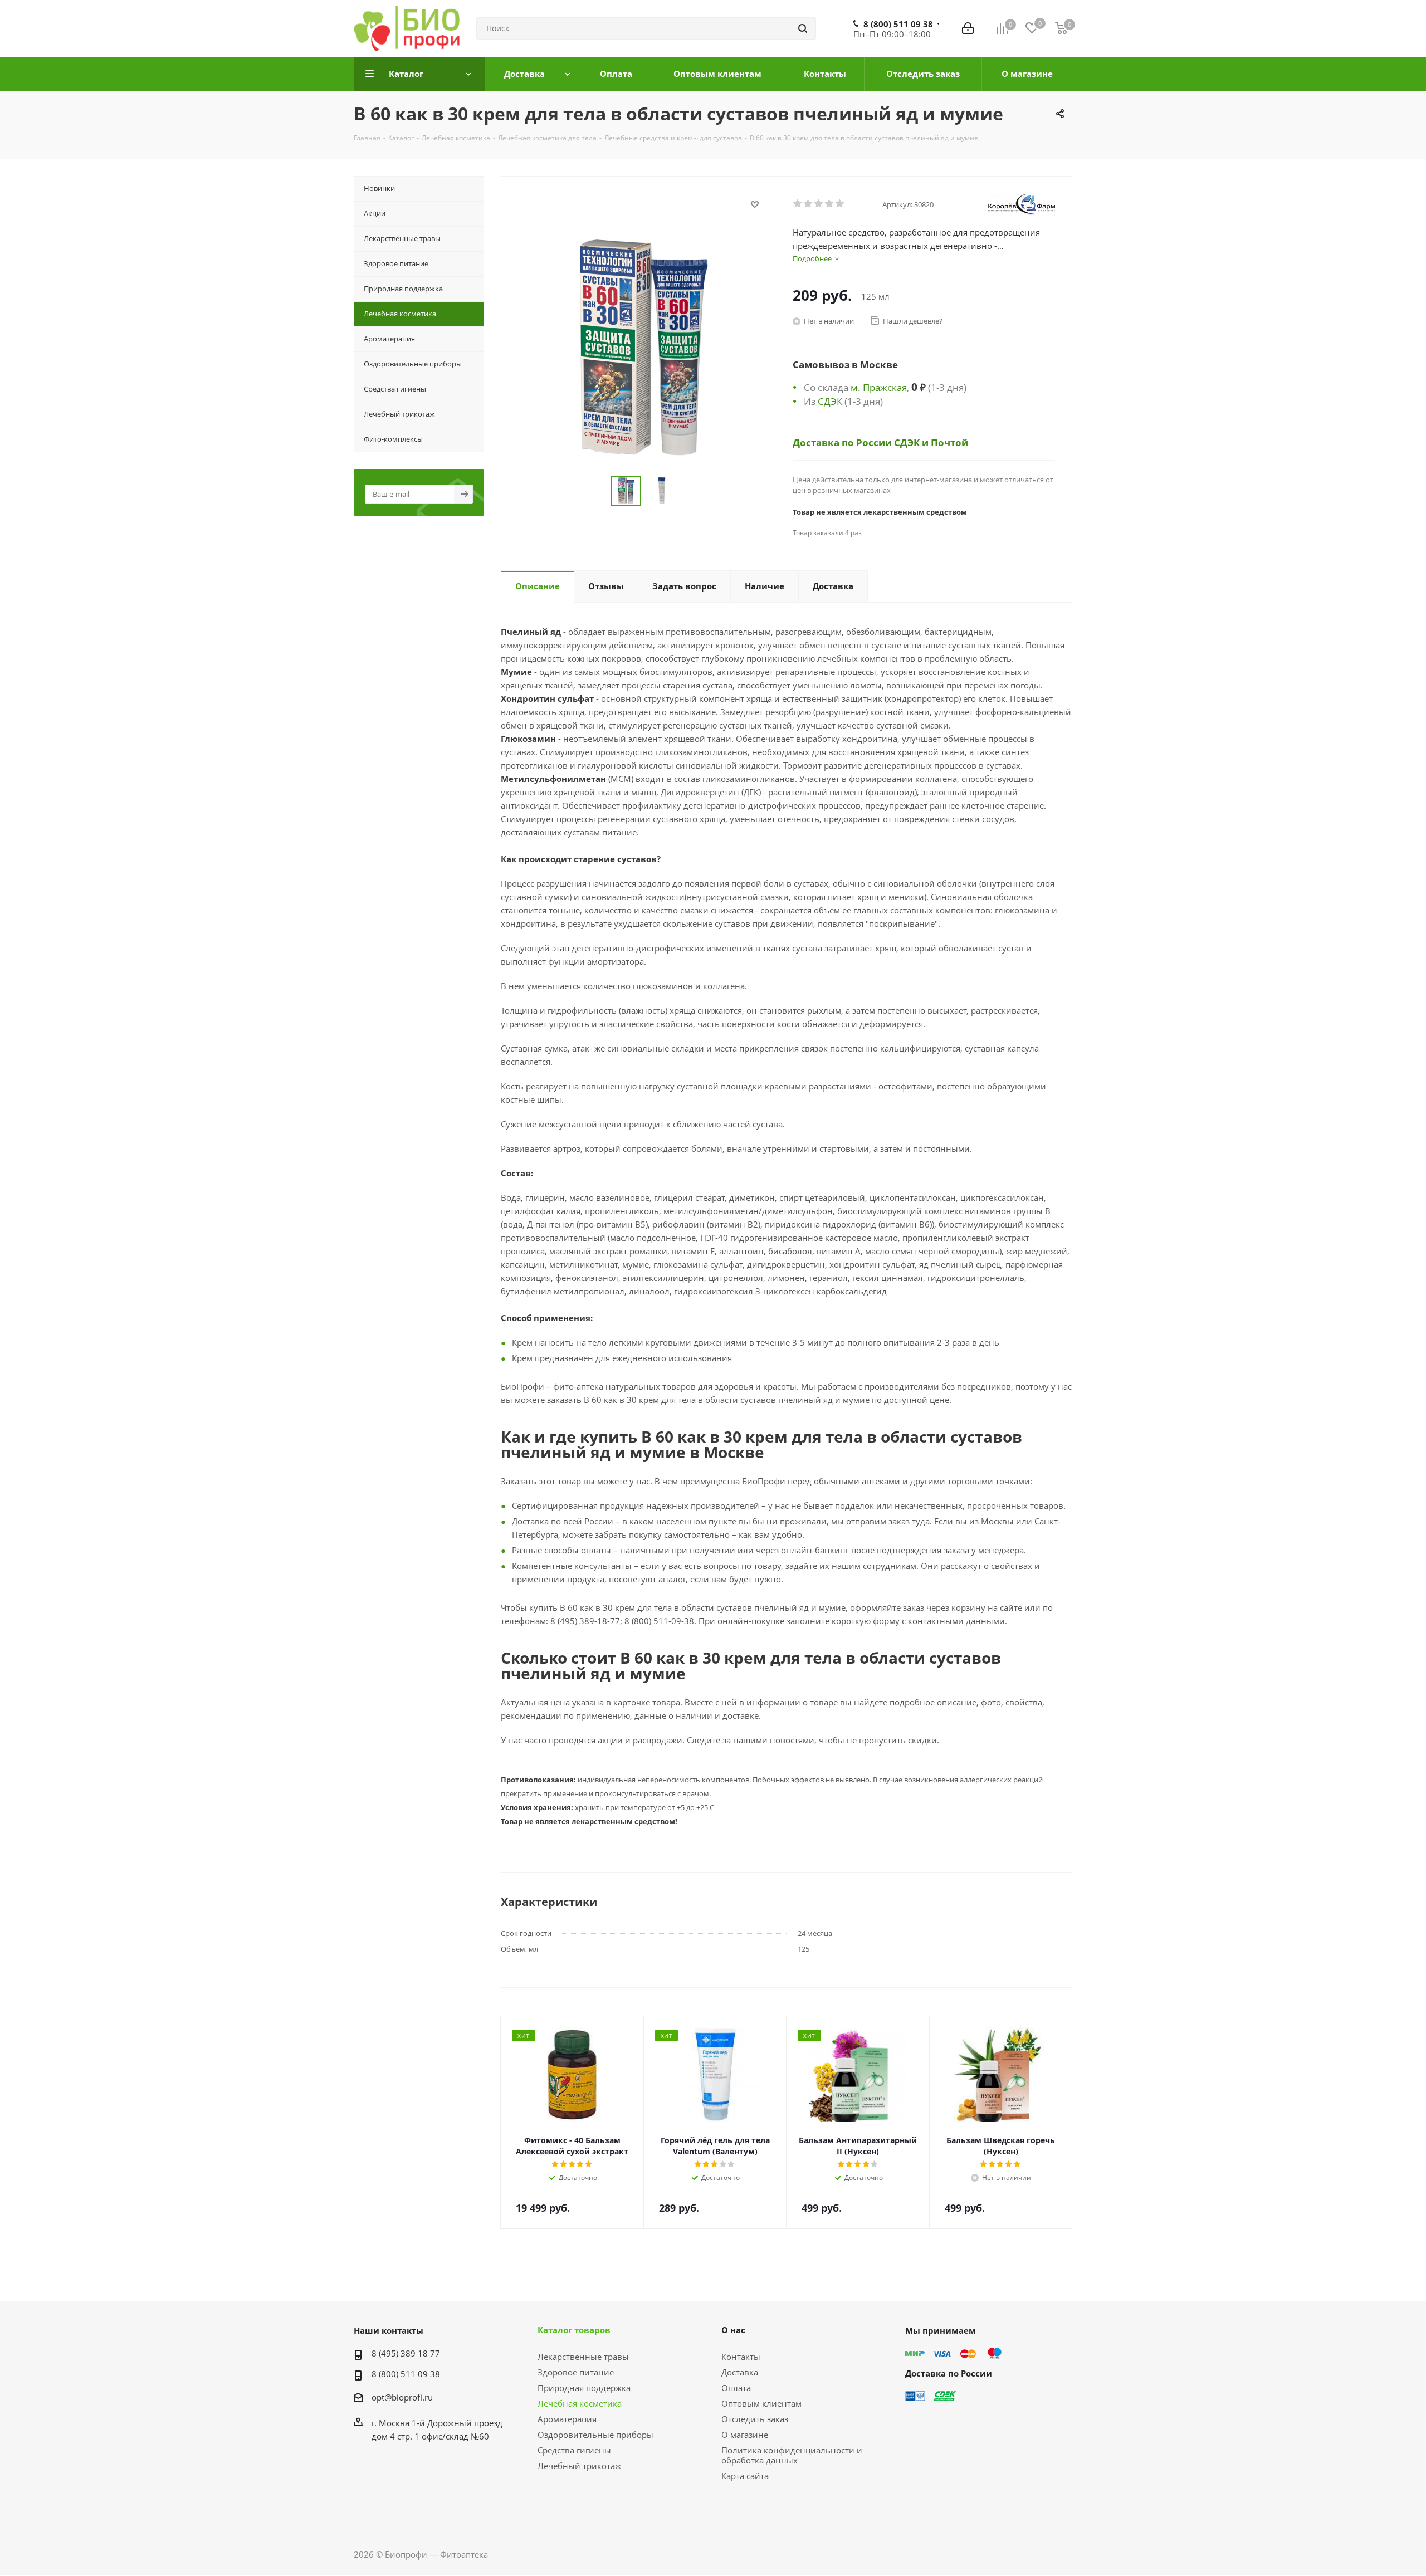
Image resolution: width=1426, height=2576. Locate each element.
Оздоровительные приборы (595, 2435)
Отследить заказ (755, 2419)
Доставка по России (843, 442)
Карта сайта (745, 2476)
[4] (830, 204)
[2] (809, 204)
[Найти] (803, 28)
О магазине (745, 2435)
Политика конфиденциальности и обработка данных (792, 2455)
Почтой (949, 442)
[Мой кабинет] (968, 28)
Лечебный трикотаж (579, 2466)
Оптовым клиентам (761, 2403)
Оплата (736, 2388)
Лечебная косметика (580, 2403)
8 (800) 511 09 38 (898, 24)
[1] (798, 204)
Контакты (741, 2357)
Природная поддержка (584, 2388)
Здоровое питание (576, 2372)
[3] (819, 204)
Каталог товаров (574, 2330)
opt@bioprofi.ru (402, 2397)
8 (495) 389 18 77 (406, 2353)
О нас (733, 2330)
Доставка (740, 2372)
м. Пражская (879, 387)
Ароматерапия (567, 2419)
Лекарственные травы (583, 2357)
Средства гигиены (574, 2450)
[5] (840, 204)
